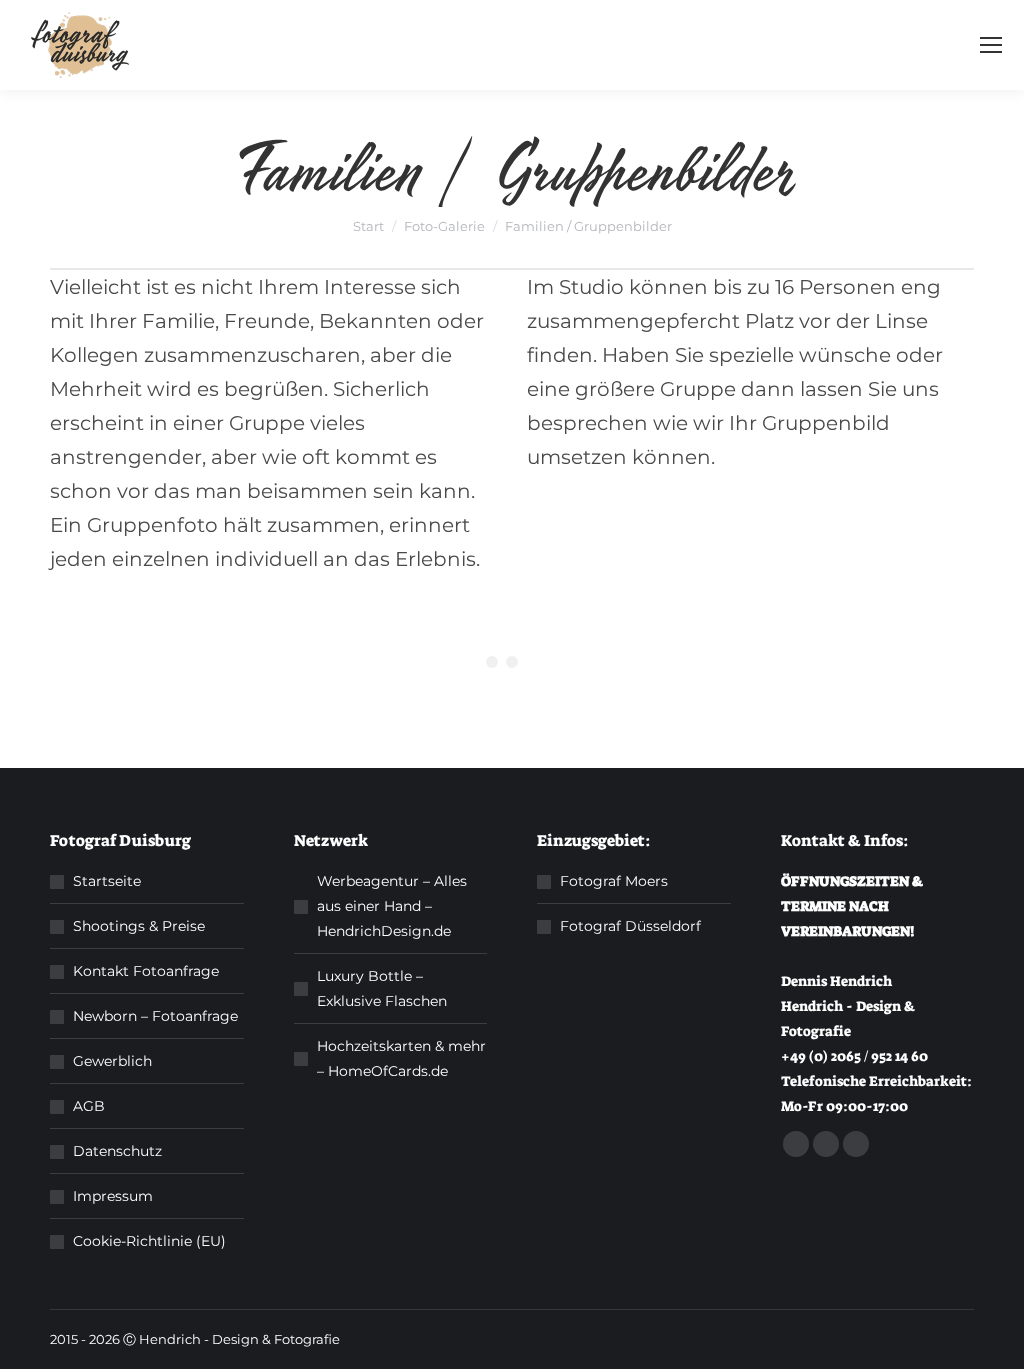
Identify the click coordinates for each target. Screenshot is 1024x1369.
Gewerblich (112, 1061)
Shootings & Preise (139, 926)
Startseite (107, 881)
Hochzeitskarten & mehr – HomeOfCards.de (401, 1058)
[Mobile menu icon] (991, 45)
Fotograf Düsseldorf (630, 926)
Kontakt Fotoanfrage (146, 971)
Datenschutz (117, 1151)
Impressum (113, 1196)
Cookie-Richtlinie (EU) (149, 1241)
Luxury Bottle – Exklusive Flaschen (382, 988)
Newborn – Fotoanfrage (155, 1016)
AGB (89, 1106)
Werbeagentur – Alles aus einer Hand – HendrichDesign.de (392, 906)
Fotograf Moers (614, 881)
